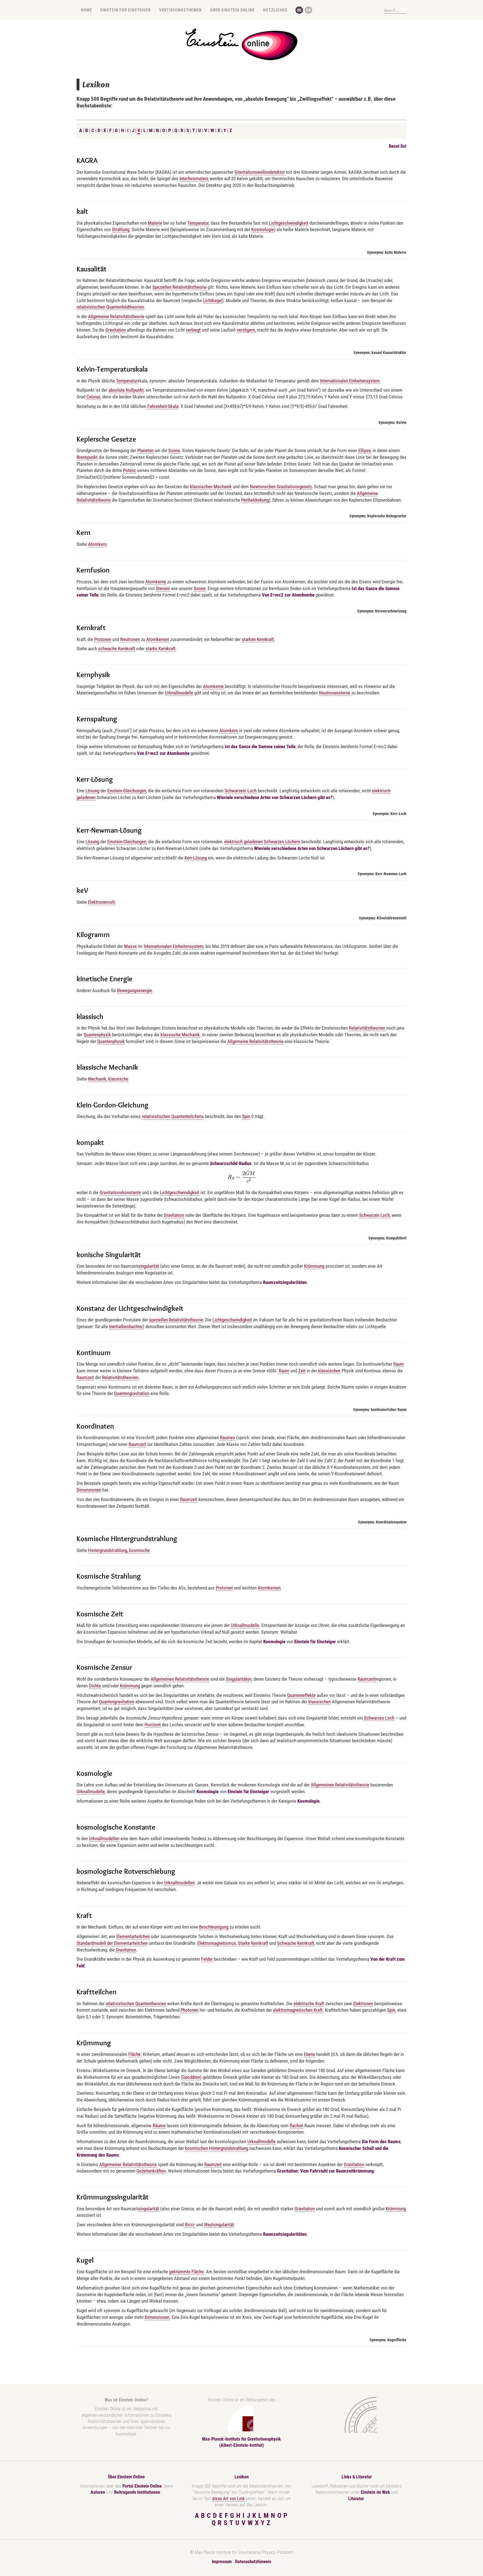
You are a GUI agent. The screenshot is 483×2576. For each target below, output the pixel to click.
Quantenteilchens (188, 1116)
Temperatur (198, 223)
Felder (207, 1959)
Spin (246, 1116)
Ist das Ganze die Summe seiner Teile (260, 746)
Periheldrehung (255, 500)
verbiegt (193, 330)
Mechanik (223, 487)
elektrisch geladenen (243, 842)
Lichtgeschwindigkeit (289, 223)
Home (86, 10)
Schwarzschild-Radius (231, 1163)
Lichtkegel (213, 300)
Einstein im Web (375, 2492)
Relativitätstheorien (367, 1028)
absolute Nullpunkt (126, 390)
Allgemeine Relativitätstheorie (116, 316)
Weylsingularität (219, 2225)
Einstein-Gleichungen (127, 791)
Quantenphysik (97, 1035)
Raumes (228, 1438)
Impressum (222, 2562)
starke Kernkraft (161, 649)
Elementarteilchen (133, 1936)
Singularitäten (239, 1679)
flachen (296, 2126)
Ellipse (364, 450)
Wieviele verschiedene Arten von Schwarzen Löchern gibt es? (275, 797)
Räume (159, 2126)
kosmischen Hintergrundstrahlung (217, 2148)
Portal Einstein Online (142, 2486)
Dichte (95, 1686)
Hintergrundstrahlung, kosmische (119, 1550)
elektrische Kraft (309, 2004)
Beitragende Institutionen (138, 2492)
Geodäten (191, 2077)
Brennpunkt (87, 457)
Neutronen (130, 639)
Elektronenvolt (101, 902)
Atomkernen (158, 639)
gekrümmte (180, 2272)
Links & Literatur (357, 2477)
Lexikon (242, 2477)
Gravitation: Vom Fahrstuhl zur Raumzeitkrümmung (325, 2171)
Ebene (309, 2054)
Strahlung (121, 229)
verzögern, (246, 330)
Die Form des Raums (381, 2141)
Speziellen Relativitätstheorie (179, 287)
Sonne (174, 450)
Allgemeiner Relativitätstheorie (128, 2164)
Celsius (93, 397)
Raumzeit (85, 1377)
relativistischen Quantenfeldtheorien (110, 307)
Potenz (129, 470)
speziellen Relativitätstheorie (176, 1320)
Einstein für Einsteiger (126, 10)
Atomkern (97, 544)
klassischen (201, 487)
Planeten (145, 450)
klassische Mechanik (180, 1035)
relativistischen (156, 1116)
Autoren (98, 2492)
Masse (130, 946)
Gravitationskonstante (120, 1192)
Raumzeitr (367, 1679)
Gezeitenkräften (151, 2171)
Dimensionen (89, 1490)
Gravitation (116, 330)
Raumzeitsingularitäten (285, 1282)
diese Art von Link (228, 2499)
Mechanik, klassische (108, 1079)
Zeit (302, 1371)
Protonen (103, 639)
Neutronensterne (335, 693)
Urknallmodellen (104, 1838)
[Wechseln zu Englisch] (308, 10)
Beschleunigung (214, 1927)
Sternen (163, 588)
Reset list (398, 146)
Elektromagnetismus (217, 1943)
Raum (399, 1364)
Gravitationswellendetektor (260, 172)
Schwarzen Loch (374, 1215)
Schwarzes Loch (379, 1718)
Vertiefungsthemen (180, 10)
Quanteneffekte (301, 1695)
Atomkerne (156, 582)
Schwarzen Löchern (282, 842)
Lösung (92, 791)
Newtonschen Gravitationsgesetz (281, 487)
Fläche (134, 2054)
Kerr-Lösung (196, 858)
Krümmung (314, 1266)
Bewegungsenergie (135, 990)
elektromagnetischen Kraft (298, 2010)
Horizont (153, 1725)
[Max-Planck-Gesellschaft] (356, 2415)
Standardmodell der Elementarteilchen (112, 1943)
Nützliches (275, 10)
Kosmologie (263, 229)
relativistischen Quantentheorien (136, 2004)
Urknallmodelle (179, 693)
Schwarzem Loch (241, 791)
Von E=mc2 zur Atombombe (288, 595)
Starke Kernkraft (253, 1943)
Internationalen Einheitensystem (350, 381)
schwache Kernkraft (117, 649)
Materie (155, 223)
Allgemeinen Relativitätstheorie (180, 1679)
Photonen (190, 2010)
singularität (149, 1266)
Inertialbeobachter (126, 1326)
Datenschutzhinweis (253, 2562)
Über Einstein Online (232, 10)
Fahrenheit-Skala (163, 406)
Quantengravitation (132, 1393)
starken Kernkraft (258, 639)
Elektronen (363, 2004)
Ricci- (190, 2225)
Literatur (356, 2499)
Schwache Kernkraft (296, 1943)
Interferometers (194, 179)
